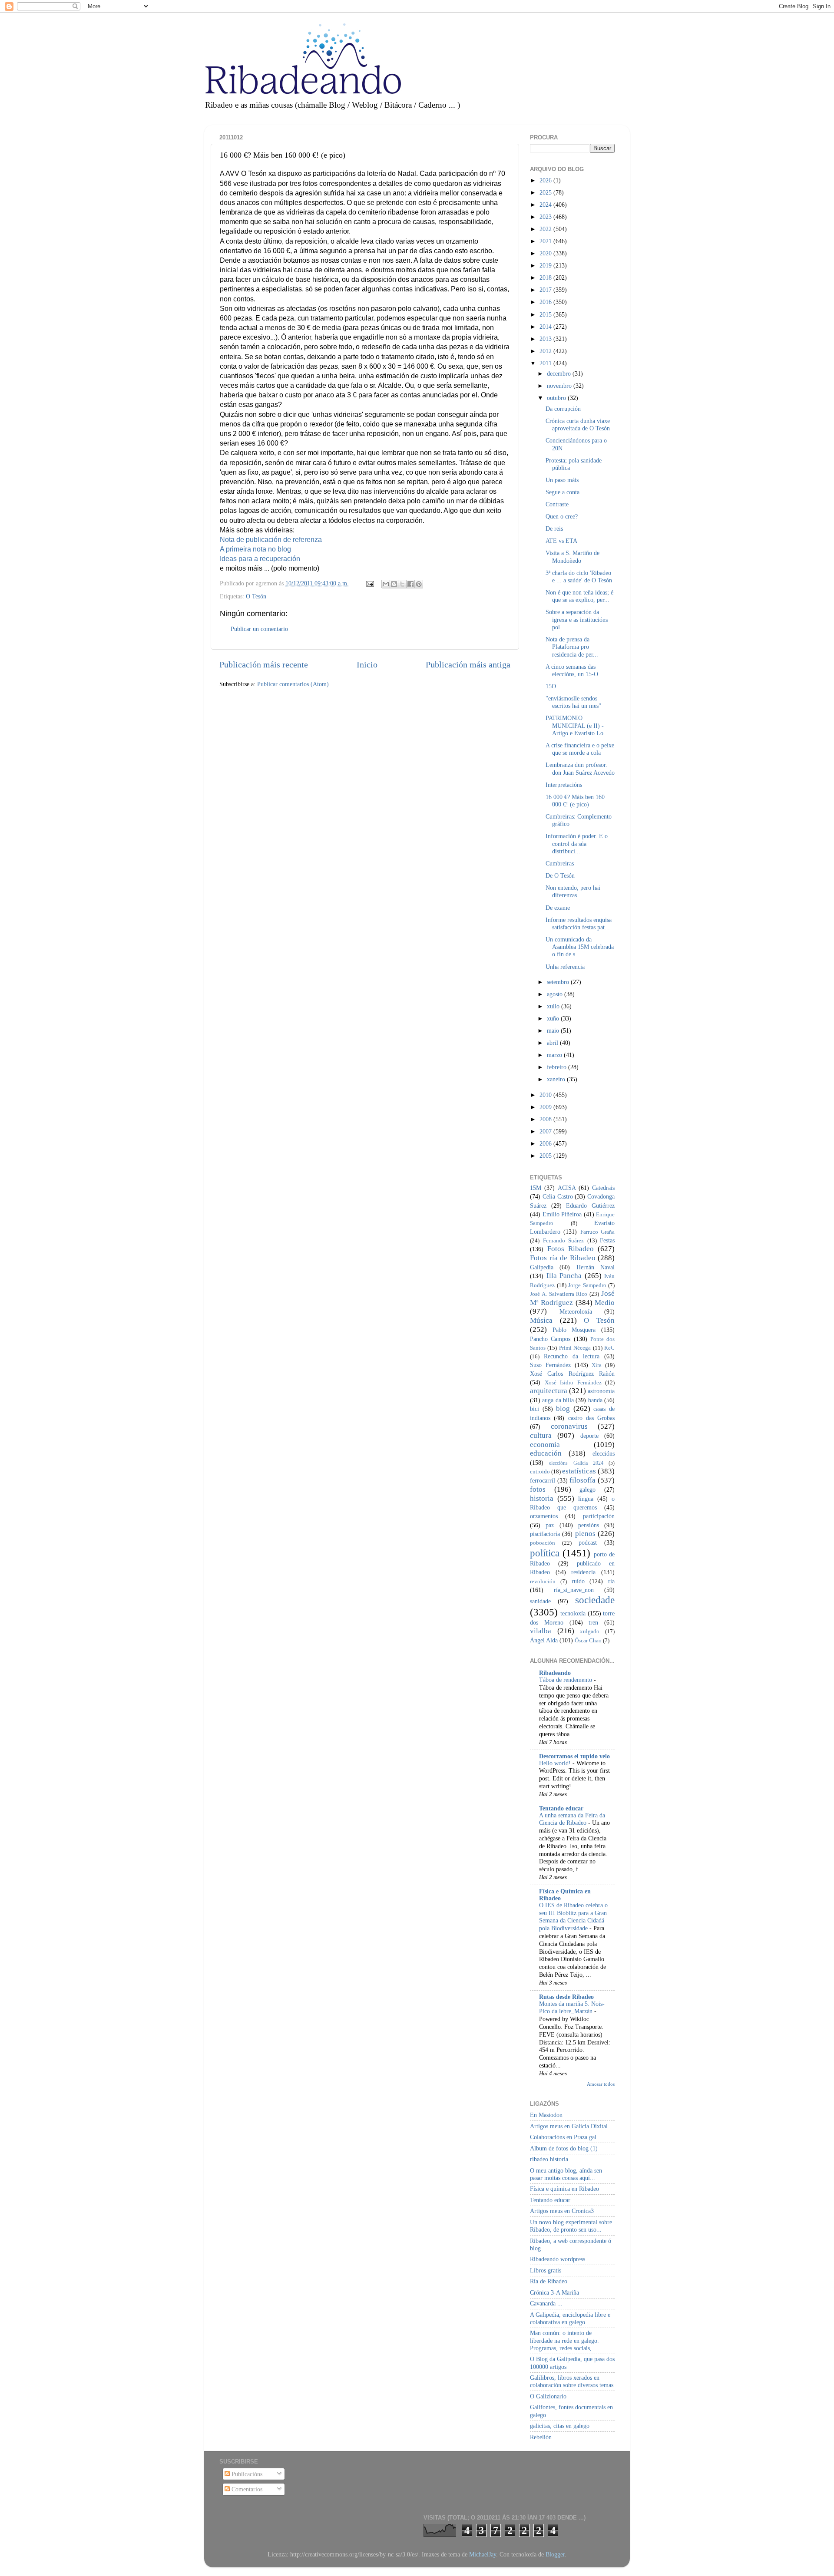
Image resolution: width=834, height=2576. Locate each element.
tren (593, 1622)
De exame (558, 908)
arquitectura (549, 1391)
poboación (543, 1543)
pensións (589, 1525)
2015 (546, 314)
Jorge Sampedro (587, 1285)
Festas (607, 1240)
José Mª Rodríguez (572, 1298)
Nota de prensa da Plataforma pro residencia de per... (572, 647)
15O (551, 686)
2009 (546, 1107)
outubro (557, 398)
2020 (546, 253)
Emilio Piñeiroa (562, 1214)
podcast (588, 1542)
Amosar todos (601, 2084)
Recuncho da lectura (572, 1356)
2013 (546, 339)
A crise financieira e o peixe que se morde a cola (580, 749)
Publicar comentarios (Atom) (293, 684)
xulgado (590, 1631)
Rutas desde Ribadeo (566, 1997)
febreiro (558, 1067)
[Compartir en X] (402, 584)
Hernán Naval (596, 1267)
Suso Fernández (550, 1365)
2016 (546, 302)
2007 (546, 1131)
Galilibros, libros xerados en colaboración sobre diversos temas (572, 2381)
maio (554, 1030)
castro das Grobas (592, 1418)
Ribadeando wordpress (558, 2259)
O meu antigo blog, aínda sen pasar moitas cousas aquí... (566, 2174)
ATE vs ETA (561, 541)
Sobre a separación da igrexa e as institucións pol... (577, 619)
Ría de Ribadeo (549, 2281)
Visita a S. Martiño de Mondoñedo (573, 556)
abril (553, 1043)
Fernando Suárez (564, 1240)
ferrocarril (543, 1480)
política (545, 1553)
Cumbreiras (560, 863)
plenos (585, 1534)
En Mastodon (546, 2115)
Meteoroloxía (576, 1311)
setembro (559, 982)
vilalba (541, 1631)
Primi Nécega (575, 1348)
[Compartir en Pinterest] (419, 584)
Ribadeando (555, 1673)
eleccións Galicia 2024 (576, 1463)
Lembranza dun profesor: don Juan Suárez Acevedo (580, 768)
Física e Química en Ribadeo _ (565, 1895)
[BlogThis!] (394, 584)
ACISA (567, 1188)
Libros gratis (546, 2270)
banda (595, 1400)
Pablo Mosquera (574, 1330)
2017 (546, 290)
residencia (583, 1572)
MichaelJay (483, 2554)
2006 (546, 1143)
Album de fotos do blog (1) (564, 2148)
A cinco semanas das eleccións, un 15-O (572, 670)
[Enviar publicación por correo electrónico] (369, 583)
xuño (554, 1018)
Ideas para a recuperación (260, 559)
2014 (546, 327)
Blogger (555, 2554)
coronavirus (569, 1426)
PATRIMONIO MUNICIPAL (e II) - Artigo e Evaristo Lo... (577, 725)
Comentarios (246, 2489)
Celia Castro (558, 1196)
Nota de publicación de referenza (271, 540)
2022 (546, 229)
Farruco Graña (597, 1232)
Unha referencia (565, 967)
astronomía (601, 1391)
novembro (560, 386)
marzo (555, 1055)
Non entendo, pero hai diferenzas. (573, 891)
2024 (546, 205)
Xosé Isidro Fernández (573, 1382)
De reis (554, 528)
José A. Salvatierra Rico (559, 1294)
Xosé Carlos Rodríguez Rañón (572, 1374)
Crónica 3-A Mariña (554, 2292)
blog (563, 1409)
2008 (546, 1119)
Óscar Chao (588, 1640)
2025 (546, 192)
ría (611, 1581)
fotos (538, 1489)
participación (599, 1516)
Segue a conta (563, 492)
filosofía (582, 1480)
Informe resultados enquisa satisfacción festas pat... (579, 923)
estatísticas (579, 1471)
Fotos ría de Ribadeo (563, 1258)
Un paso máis (562, 480)
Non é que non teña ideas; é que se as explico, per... (579, 596)
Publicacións (246, 2474)
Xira (597, 1365)
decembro (560, 373)
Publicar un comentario (259, 629)
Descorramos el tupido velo (574, 1756)
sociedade (595, 1600)
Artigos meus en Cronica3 (562, 2211)
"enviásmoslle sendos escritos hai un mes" (573, 702)
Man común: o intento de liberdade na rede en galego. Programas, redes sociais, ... (564, 2340)
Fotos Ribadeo (571, 1249)
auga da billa (558, 1400)
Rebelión (541, 2437)
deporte (589, 1436)
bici (534, 1409)
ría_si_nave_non (574, 1590)
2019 (546, 265)
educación (546, 1453)
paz (550, 1525)
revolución (543, 1581)
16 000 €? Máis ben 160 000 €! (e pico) (575, 801)
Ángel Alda (544, 1640)
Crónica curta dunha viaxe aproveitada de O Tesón (578, 424)
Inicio (367, 664)
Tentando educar (561, 1808)
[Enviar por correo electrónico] (386, 584)
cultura (541, 1435)
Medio (605, 1303)
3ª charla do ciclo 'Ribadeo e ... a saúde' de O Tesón (579, 576)
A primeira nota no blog (255, 549)
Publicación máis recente (264, 664)
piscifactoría (545, 1534)
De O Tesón (560, 875)
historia (542, 1498)
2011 (546, 363)
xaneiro (557, 1079)
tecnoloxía (573, 1613)
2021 (546, 241)
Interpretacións (564, 785)
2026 (546, 180)
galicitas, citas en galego (560, 2426)
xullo (554, 1006)
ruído (578, 1581)
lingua (586, 1499)
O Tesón (256, 596)
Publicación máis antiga (468, 664)
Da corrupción (563, 409)
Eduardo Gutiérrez (590, 1205)
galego (587, 1489)
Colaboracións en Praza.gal (563, 2137)
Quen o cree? (562, 516)
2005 (546, 1156)
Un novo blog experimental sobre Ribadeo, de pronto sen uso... (571, 2226)
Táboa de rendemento (566, 1680)
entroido (540, 1471)
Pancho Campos (550, 1339)
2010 (546, 1095)
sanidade (540, 1601)
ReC (609, 1348)
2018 (546, 277)
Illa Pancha (564, 1276)
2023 (546, 217)
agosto (556, 994)
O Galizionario (548, 2396)
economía (545, 1445)
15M (536, 1188)
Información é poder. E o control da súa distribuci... (577, 844)
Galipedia (542, 1267)
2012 (546, 351)
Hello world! (556, 1763)
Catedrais (603, 1188)
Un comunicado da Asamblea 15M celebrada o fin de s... (580, 947)
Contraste (557, 504)
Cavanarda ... (546, 2303)
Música (541, 1320)
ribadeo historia (549, 2159)
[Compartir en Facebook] (410, 584)
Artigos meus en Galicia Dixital (569, 2126)
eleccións (604, 1453)
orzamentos (544, 1516)
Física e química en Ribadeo (564, 2189)
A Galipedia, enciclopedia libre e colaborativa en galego (570, 2318)
